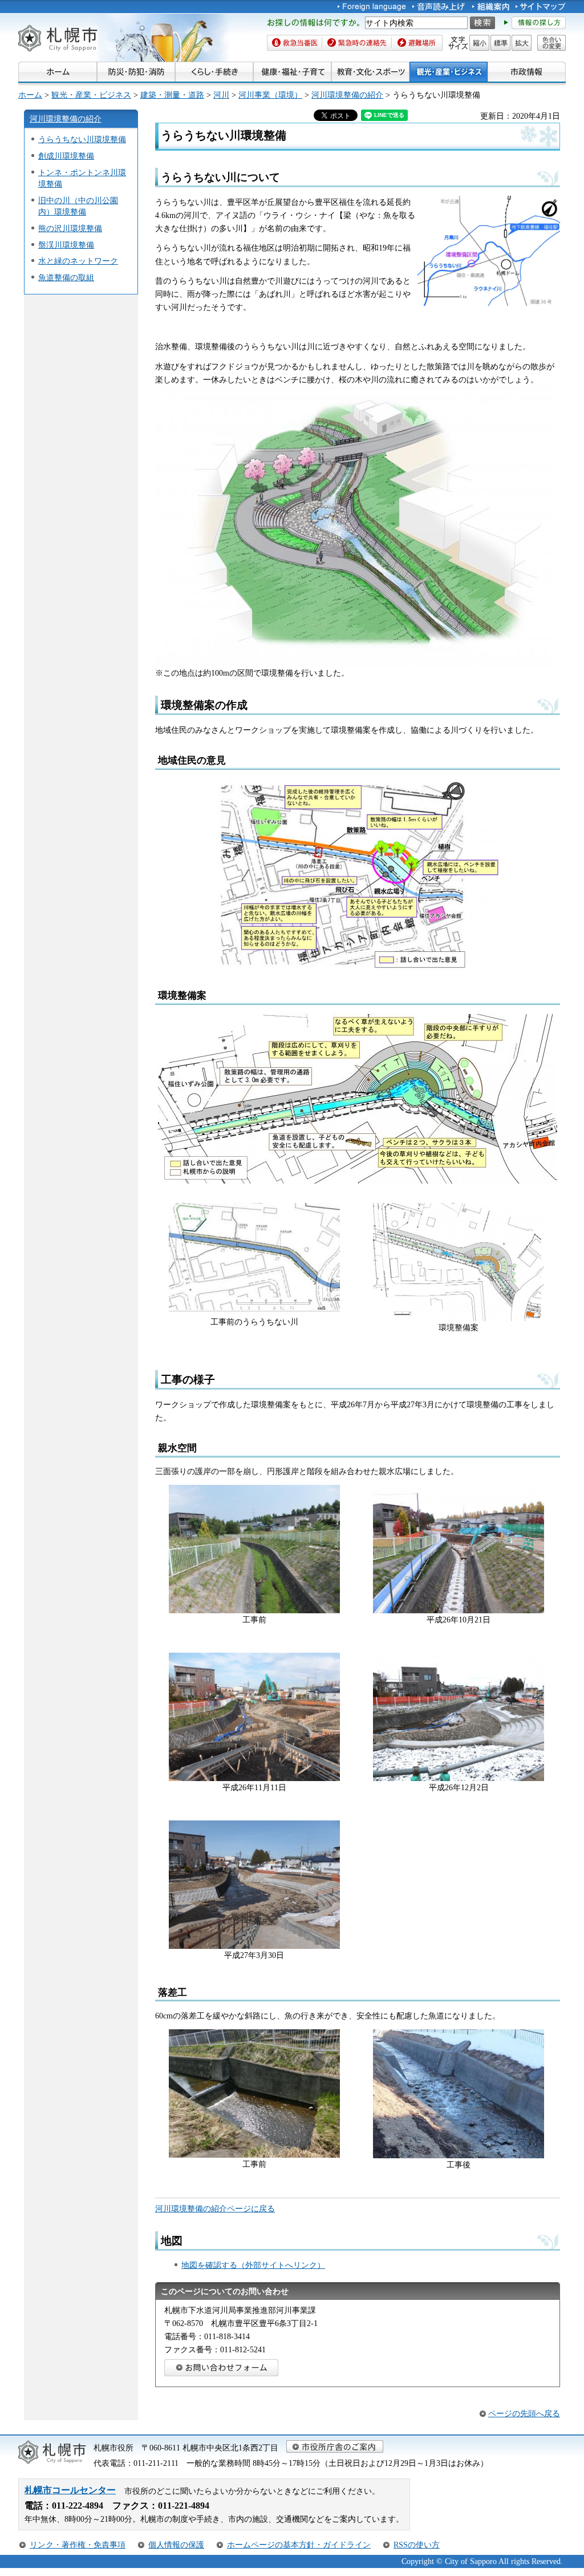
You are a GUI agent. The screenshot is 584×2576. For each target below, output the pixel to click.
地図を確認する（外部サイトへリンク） (253, 2265)
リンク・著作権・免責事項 (78, 2545)
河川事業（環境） (270, 95)
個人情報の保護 (176, 2545)
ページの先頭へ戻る (524, 2413)
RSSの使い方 (417, 2545)
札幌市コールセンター (70, 2490)
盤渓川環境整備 (66, 245)
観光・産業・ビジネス (91, 95)
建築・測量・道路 (172, 95)
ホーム (30, 95)
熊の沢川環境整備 (70, 228)
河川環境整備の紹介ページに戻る (215, 2208)
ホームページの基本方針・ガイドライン (299, 2545)
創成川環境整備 (66, 156)
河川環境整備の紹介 (347, 95)
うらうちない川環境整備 (82, 139)
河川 (221, 95)
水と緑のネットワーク (78, 261)
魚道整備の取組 (66, 277)
